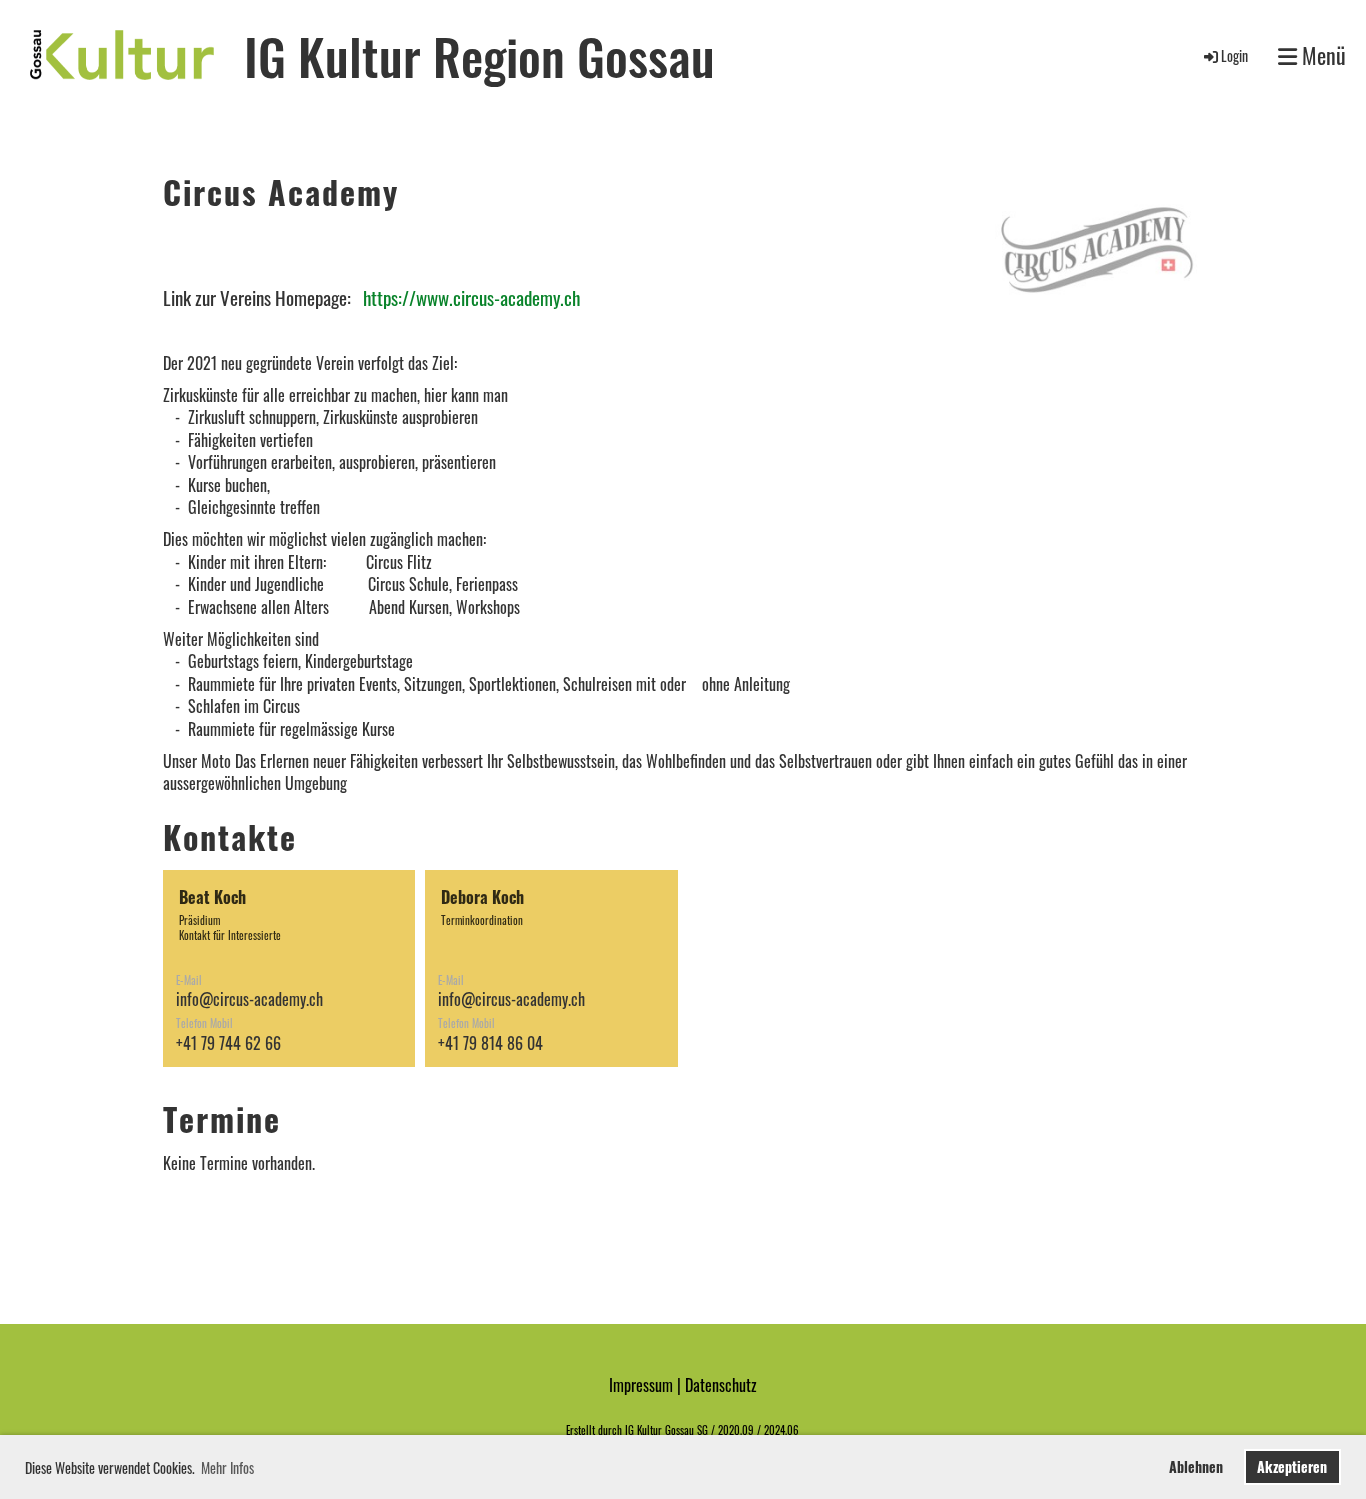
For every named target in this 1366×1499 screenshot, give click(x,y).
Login (1234, 55)
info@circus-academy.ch (249, 999)
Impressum (641, 1385)
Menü (1321, 55)
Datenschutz (721, 1385)
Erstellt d (584, 1430)
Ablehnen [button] (1196, 1466)
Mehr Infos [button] (227, 1467)
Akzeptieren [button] (1292, 1466)
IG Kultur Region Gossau (479, 55)
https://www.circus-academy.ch (471, 297)
